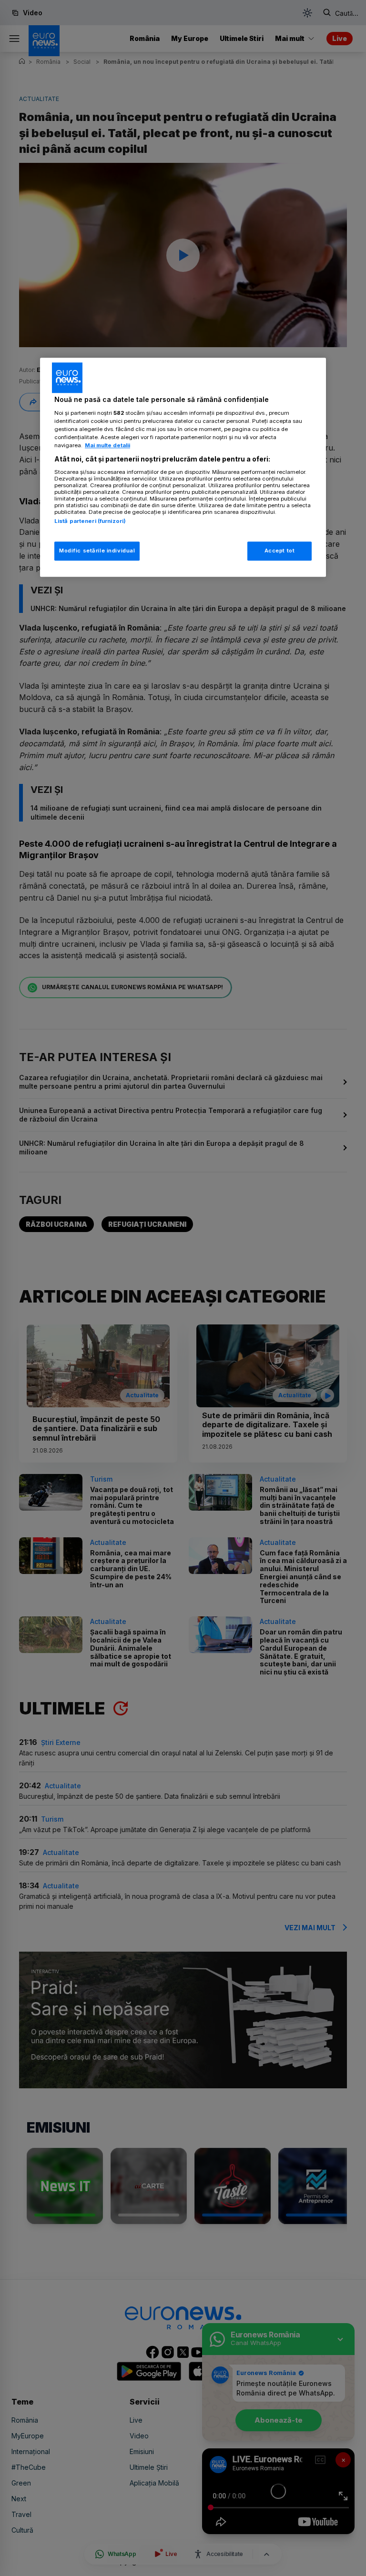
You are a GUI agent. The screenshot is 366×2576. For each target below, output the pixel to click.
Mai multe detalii (107, 445)
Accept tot (280, 551)
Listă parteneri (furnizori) (90, 521)
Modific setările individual (97, 551)
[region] (183, 468)
